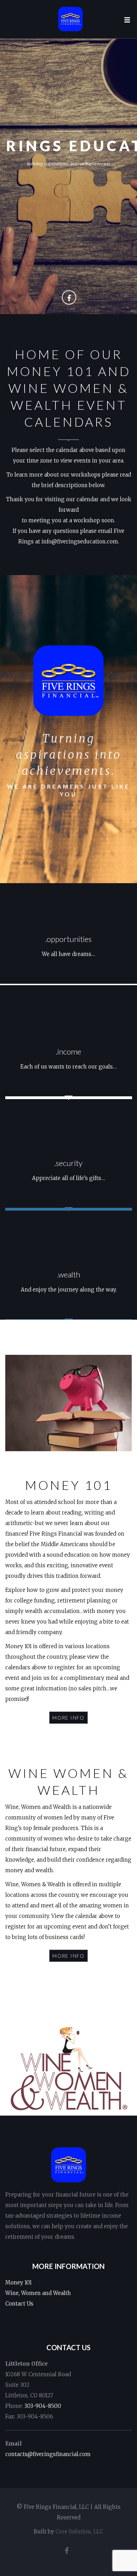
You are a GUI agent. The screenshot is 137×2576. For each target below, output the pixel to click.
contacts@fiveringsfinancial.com (48, 2454)
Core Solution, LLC (79, 2532)
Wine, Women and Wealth (38, 2293)
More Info (68, 1718)
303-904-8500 (43, 2406)
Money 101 (18, 2282)
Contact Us (19, 2304)
